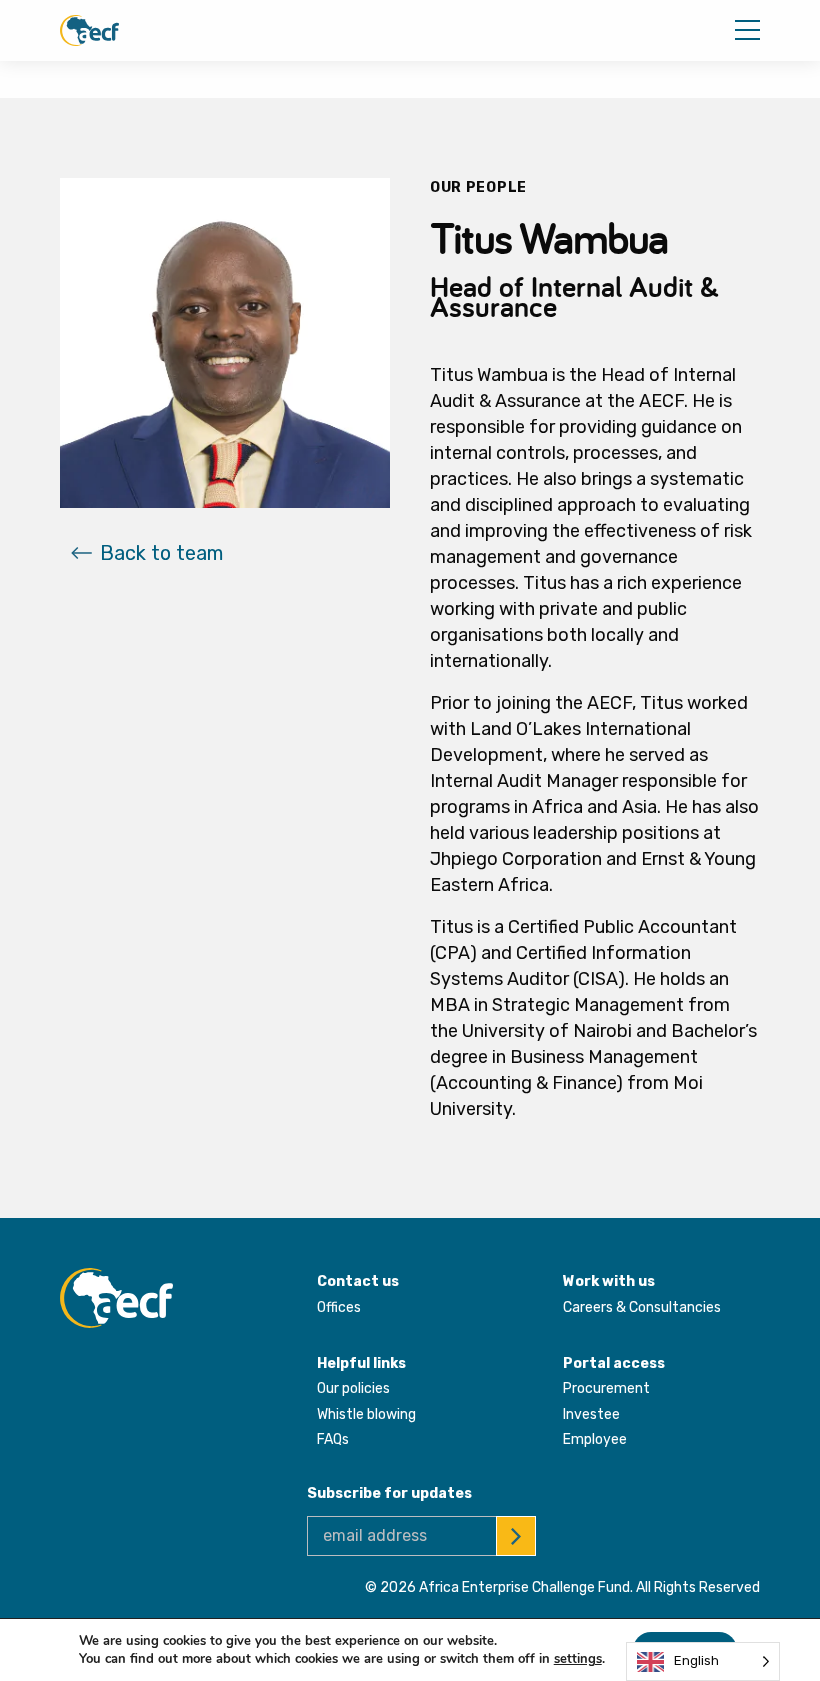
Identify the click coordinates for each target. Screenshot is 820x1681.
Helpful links (361, 1363)
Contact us (358, 1281)
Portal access (614, 1363)
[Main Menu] (747, 30)
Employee (595, 1439)
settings (578, 1659)
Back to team (161, 553)
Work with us (609, 1281)
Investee (591, 1414)
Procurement (606, 1388)
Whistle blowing (366, 1414)
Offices (339, 1307)
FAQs (333, 1439)
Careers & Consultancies (642, 1307)
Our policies (353, 1388)
